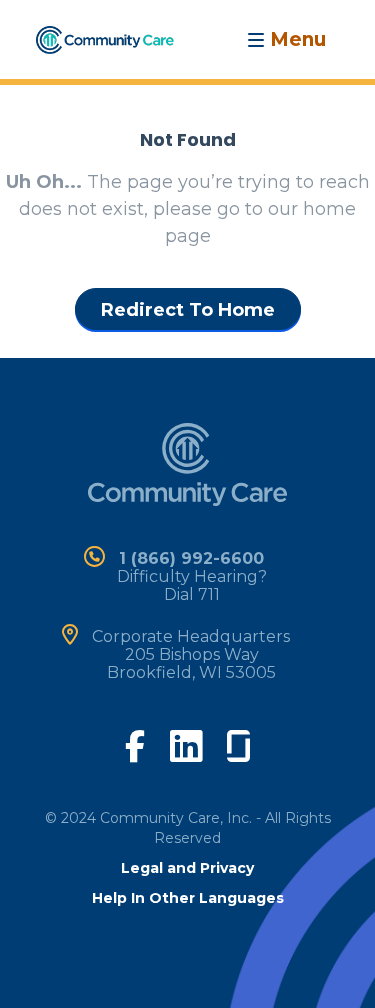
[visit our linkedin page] (186, 745)
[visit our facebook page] (135, 744)
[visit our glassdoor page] (238, 742)
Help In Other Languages (188, 898)
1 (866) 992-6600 (191, 558)
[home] (105, 38)
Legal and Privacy (187, 868)
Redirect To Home (188, 310)
